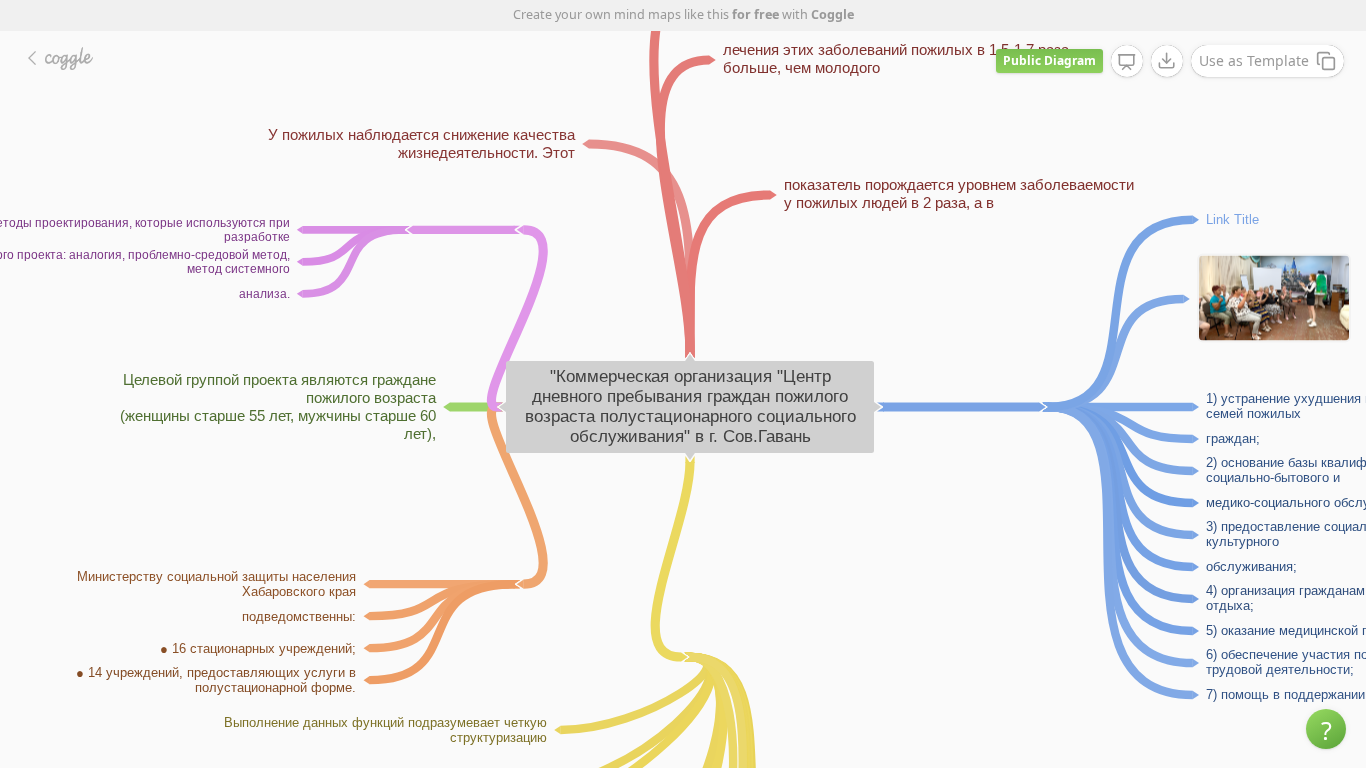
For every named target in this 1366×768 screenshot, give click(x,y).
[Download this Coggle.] (1167, 61)
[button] (1326, 729)
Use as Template (1254, 60)
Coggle (832, 14)
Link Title (1232, 218)
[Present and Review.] (1127, 62)
